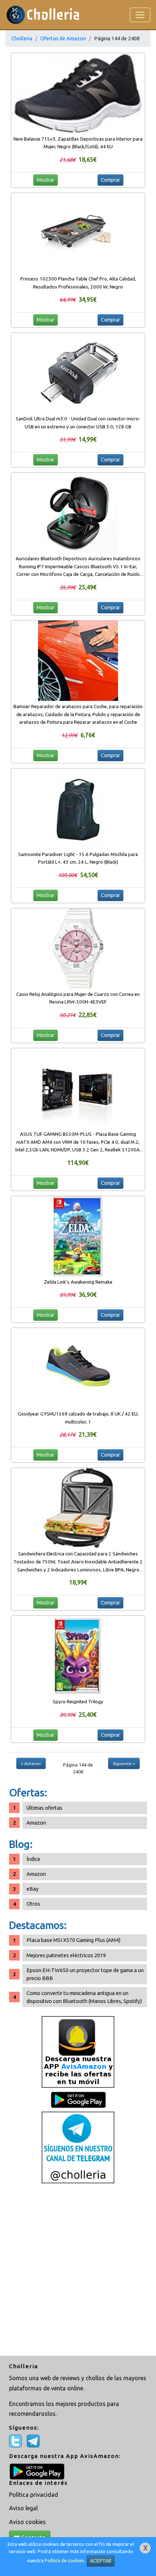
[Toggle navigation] (140, 15)
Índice (33, 1859)
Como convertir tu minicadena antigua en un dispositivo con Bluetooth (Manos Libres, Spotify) (84, 1997)
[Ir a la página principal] (43, 15)
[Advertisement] (78, 2270)
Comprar (110, 180)
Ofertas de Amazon (63, 38)
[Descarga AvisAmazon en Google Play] (78, 2052)
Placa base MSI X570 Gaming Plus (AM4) (73, 1940)
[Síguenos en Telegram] (78, 2147)
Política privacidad (34, 2495)
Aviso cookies (27, 2522)
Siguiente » (124, 1763)
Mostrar (46, 180)
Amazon (36, 1823)
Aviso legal (23, 2508)
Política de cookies (65, 2561)
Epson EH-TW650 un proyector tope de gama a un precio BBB (85, 1974)
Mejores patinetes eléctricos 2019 (66, 1955)
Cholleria (22, 38)
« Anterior (31, 1763)
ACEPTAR (101, 2561)
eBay (32, 1889)
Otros (33, 1904)
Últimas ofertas (44, 1808)
